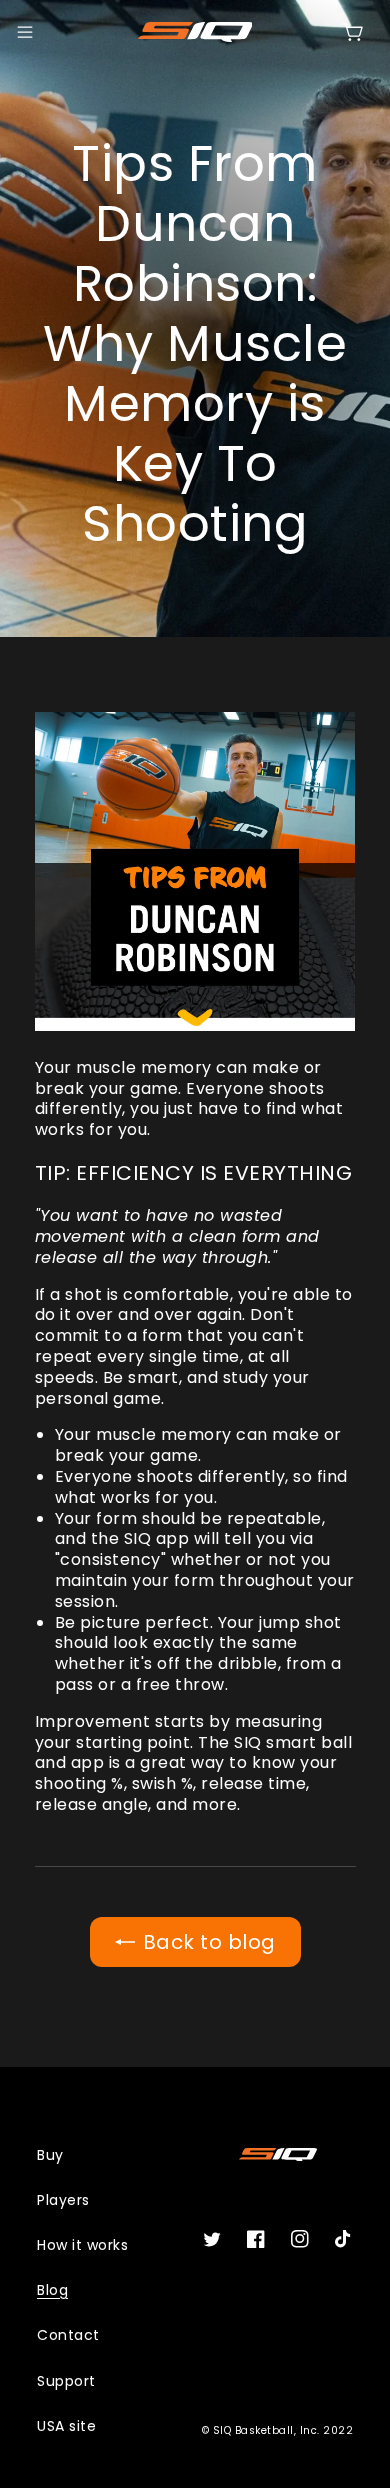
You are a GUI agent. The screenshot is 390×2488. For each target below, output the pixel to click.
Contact (68, 2335)
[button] (25, 32)
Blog (52, 2290)
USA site (66, 2426)
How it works (82, 2245)
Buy (50, 2155)
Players (63, 2200)
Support (66, 2381)
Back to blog (209, 1942)
